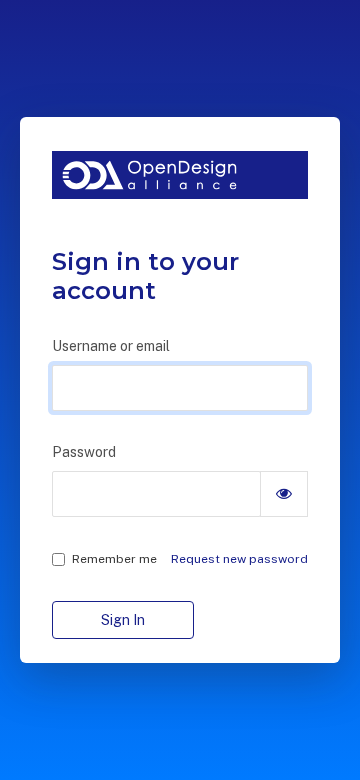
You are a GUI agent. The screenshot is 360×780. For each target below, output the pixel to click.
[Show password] (284, 494)
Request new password (239, 559)
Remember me (114, 559)
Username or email (111, 346)
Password (84, 452)
